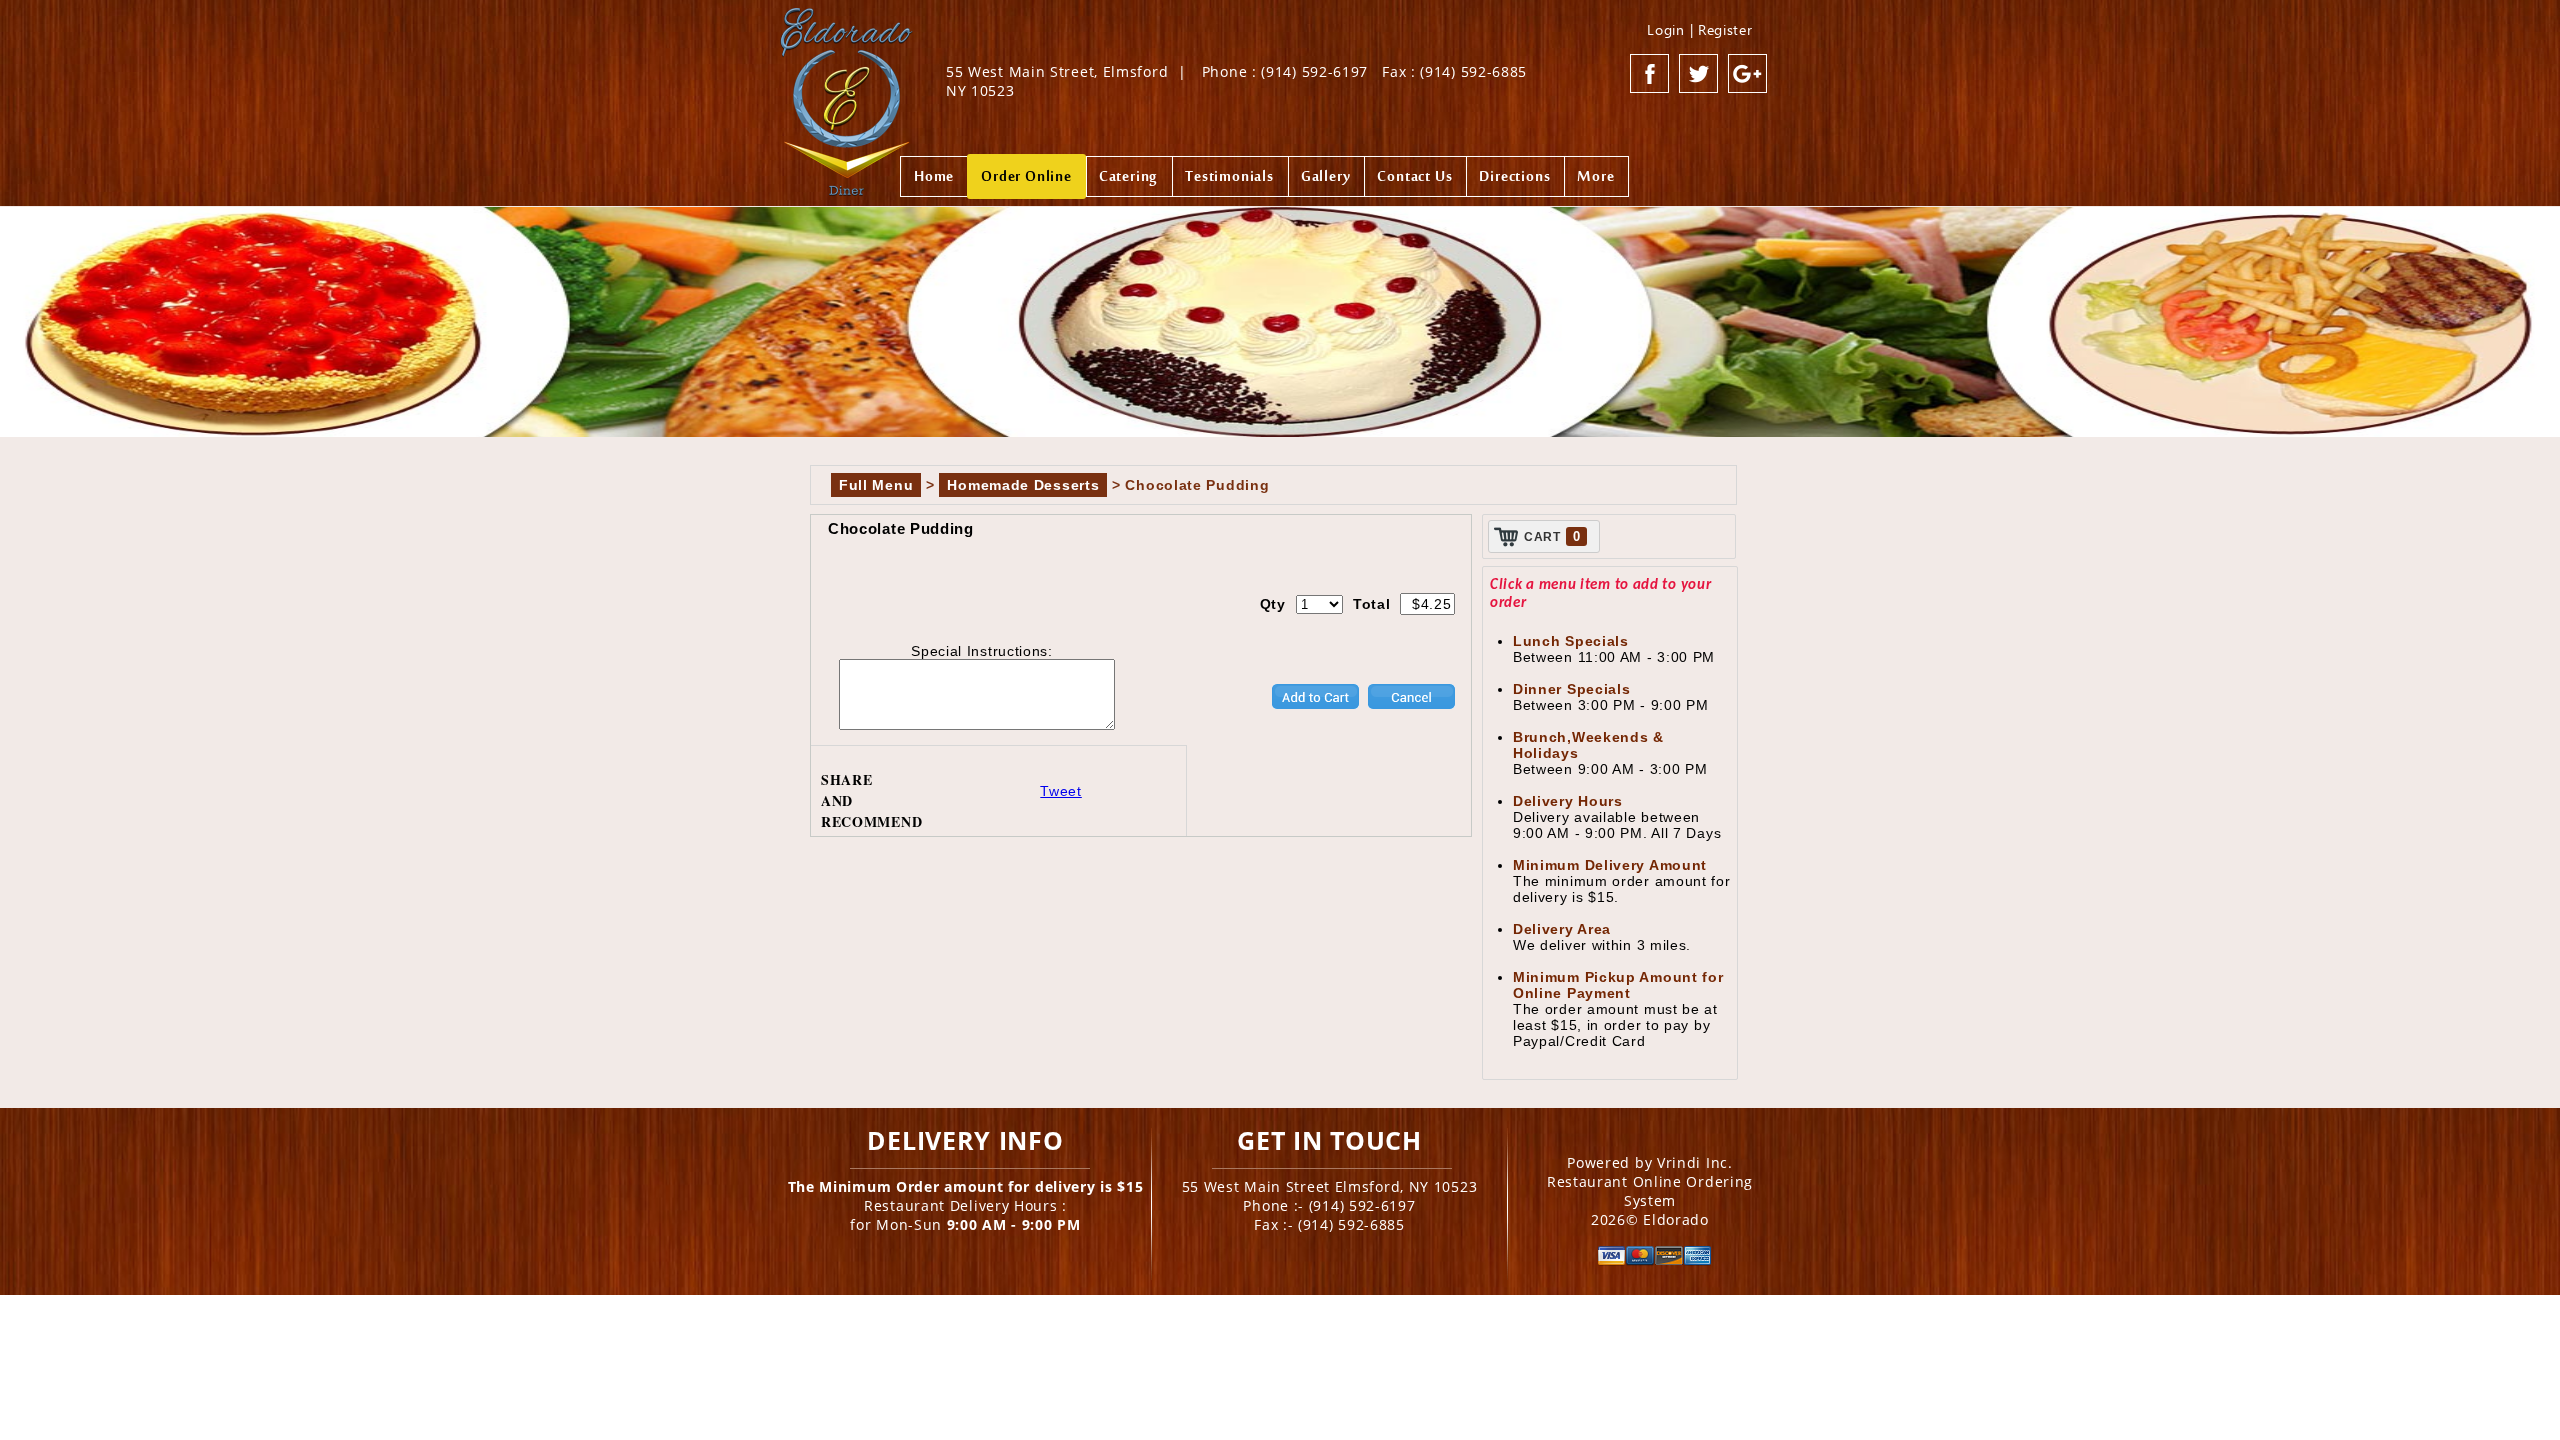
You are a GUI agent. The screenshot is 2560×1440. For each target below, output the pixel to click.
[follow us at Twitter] (1699, 74)
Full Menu (876, 485)
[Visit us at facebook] (1650, 74)
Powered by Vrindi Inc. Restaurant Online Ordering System (1650, 1181)
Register (1725, 29)
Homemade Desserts (1023, 485)
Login (1666, 29)
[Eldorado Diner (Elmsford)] (846, 94)
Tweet (1061, 791)
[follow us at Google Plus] (1748, 74)
